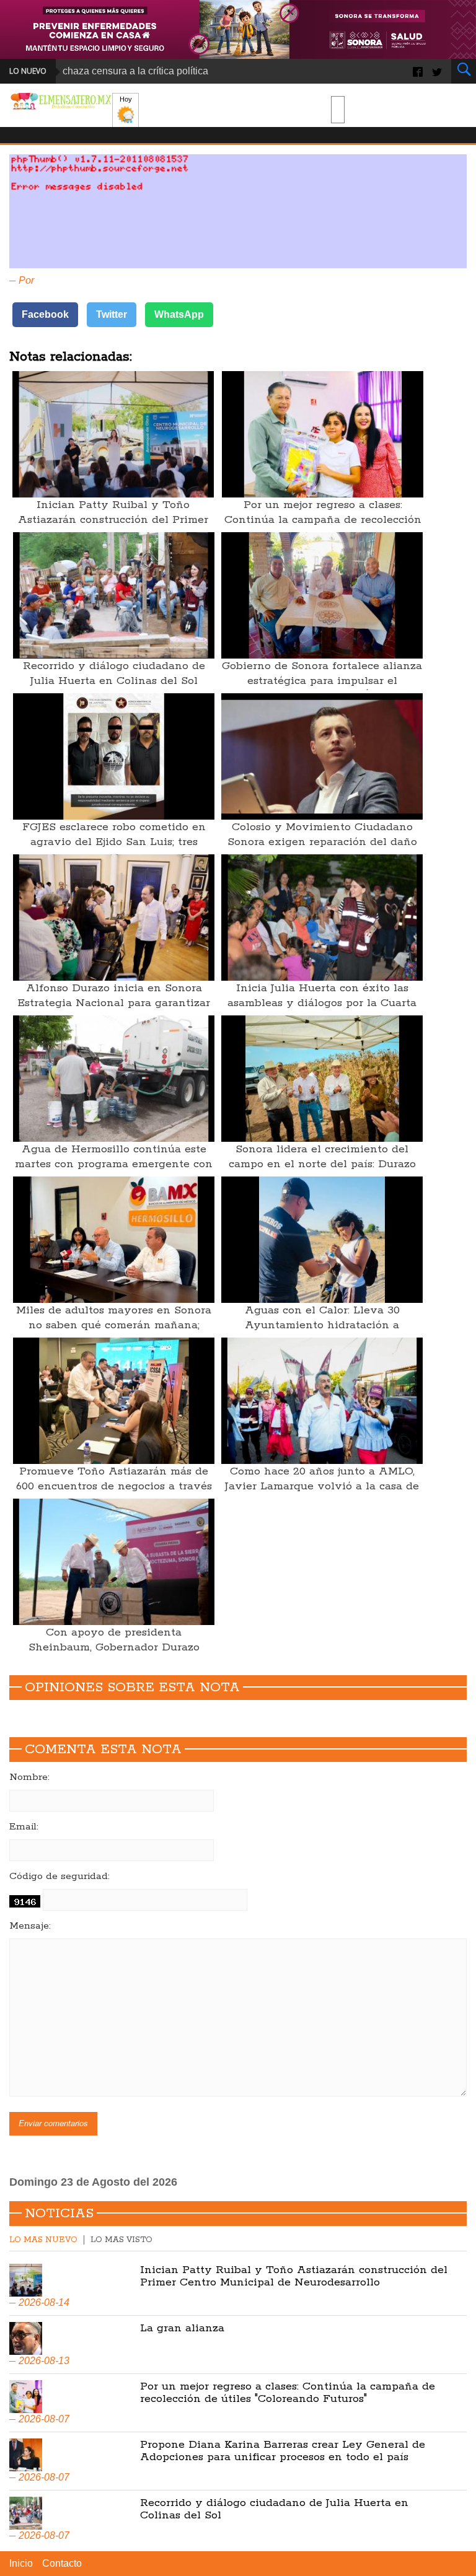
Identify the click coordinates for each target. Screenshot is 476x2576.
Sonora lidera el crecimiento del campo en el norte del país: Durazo (322, 1157)
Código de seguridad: (59, 1877)
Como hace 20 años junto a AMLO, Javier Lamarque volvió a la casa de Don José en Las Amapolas (322, 1486)
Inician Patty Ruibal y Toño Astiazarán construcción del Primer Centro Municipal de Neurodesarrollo (113, 520)
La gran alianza (182, 2328)
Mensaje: (30, 1926)
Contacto (62, 2563)
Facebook (45, 314)
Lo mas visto (121, 2240)
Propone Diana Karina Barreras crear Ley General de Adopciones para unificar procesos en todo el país (283, 2451)
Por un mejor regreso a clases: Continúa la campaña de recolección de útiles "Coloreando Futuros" (323, 520)
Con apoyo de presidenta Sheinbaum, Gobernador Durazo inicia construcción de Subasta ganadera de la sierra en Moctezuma (114, 1655)
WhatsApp (179, 314)
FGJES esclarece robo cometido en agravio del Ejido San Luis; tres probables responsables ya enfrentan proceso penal (114, 849)
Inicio (21, 2563)
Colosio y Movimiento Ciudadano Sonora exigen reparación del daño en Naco (322, 842)
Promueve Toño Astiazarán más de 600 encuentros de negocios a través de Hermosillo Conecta (114, 1486)
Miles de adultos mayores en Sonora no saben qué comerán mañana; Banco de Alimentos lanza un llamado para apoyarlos (114, 1333)
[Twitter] (437, 71)
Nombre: (29, 1777)
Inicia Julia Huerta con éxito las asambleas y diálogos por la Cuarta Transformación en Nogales (322, 1003)
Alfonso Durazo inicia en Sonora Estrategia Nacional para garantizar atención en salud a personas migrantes (114, 1010)
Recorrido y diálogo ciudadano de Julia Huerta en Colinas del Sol (114, 673)
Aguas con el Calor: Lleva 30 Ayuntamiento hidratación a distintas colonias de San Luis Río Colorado (322, 1333)
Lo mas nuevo (43, 2240)
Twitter (112, 314)
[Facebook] (418, 71)
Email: (24, 1827)
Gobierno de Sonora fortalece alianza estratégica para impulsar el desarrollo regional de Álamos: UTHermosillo (322, 688)
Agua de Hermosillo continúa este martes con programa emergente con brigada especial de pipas (114, 1164)
